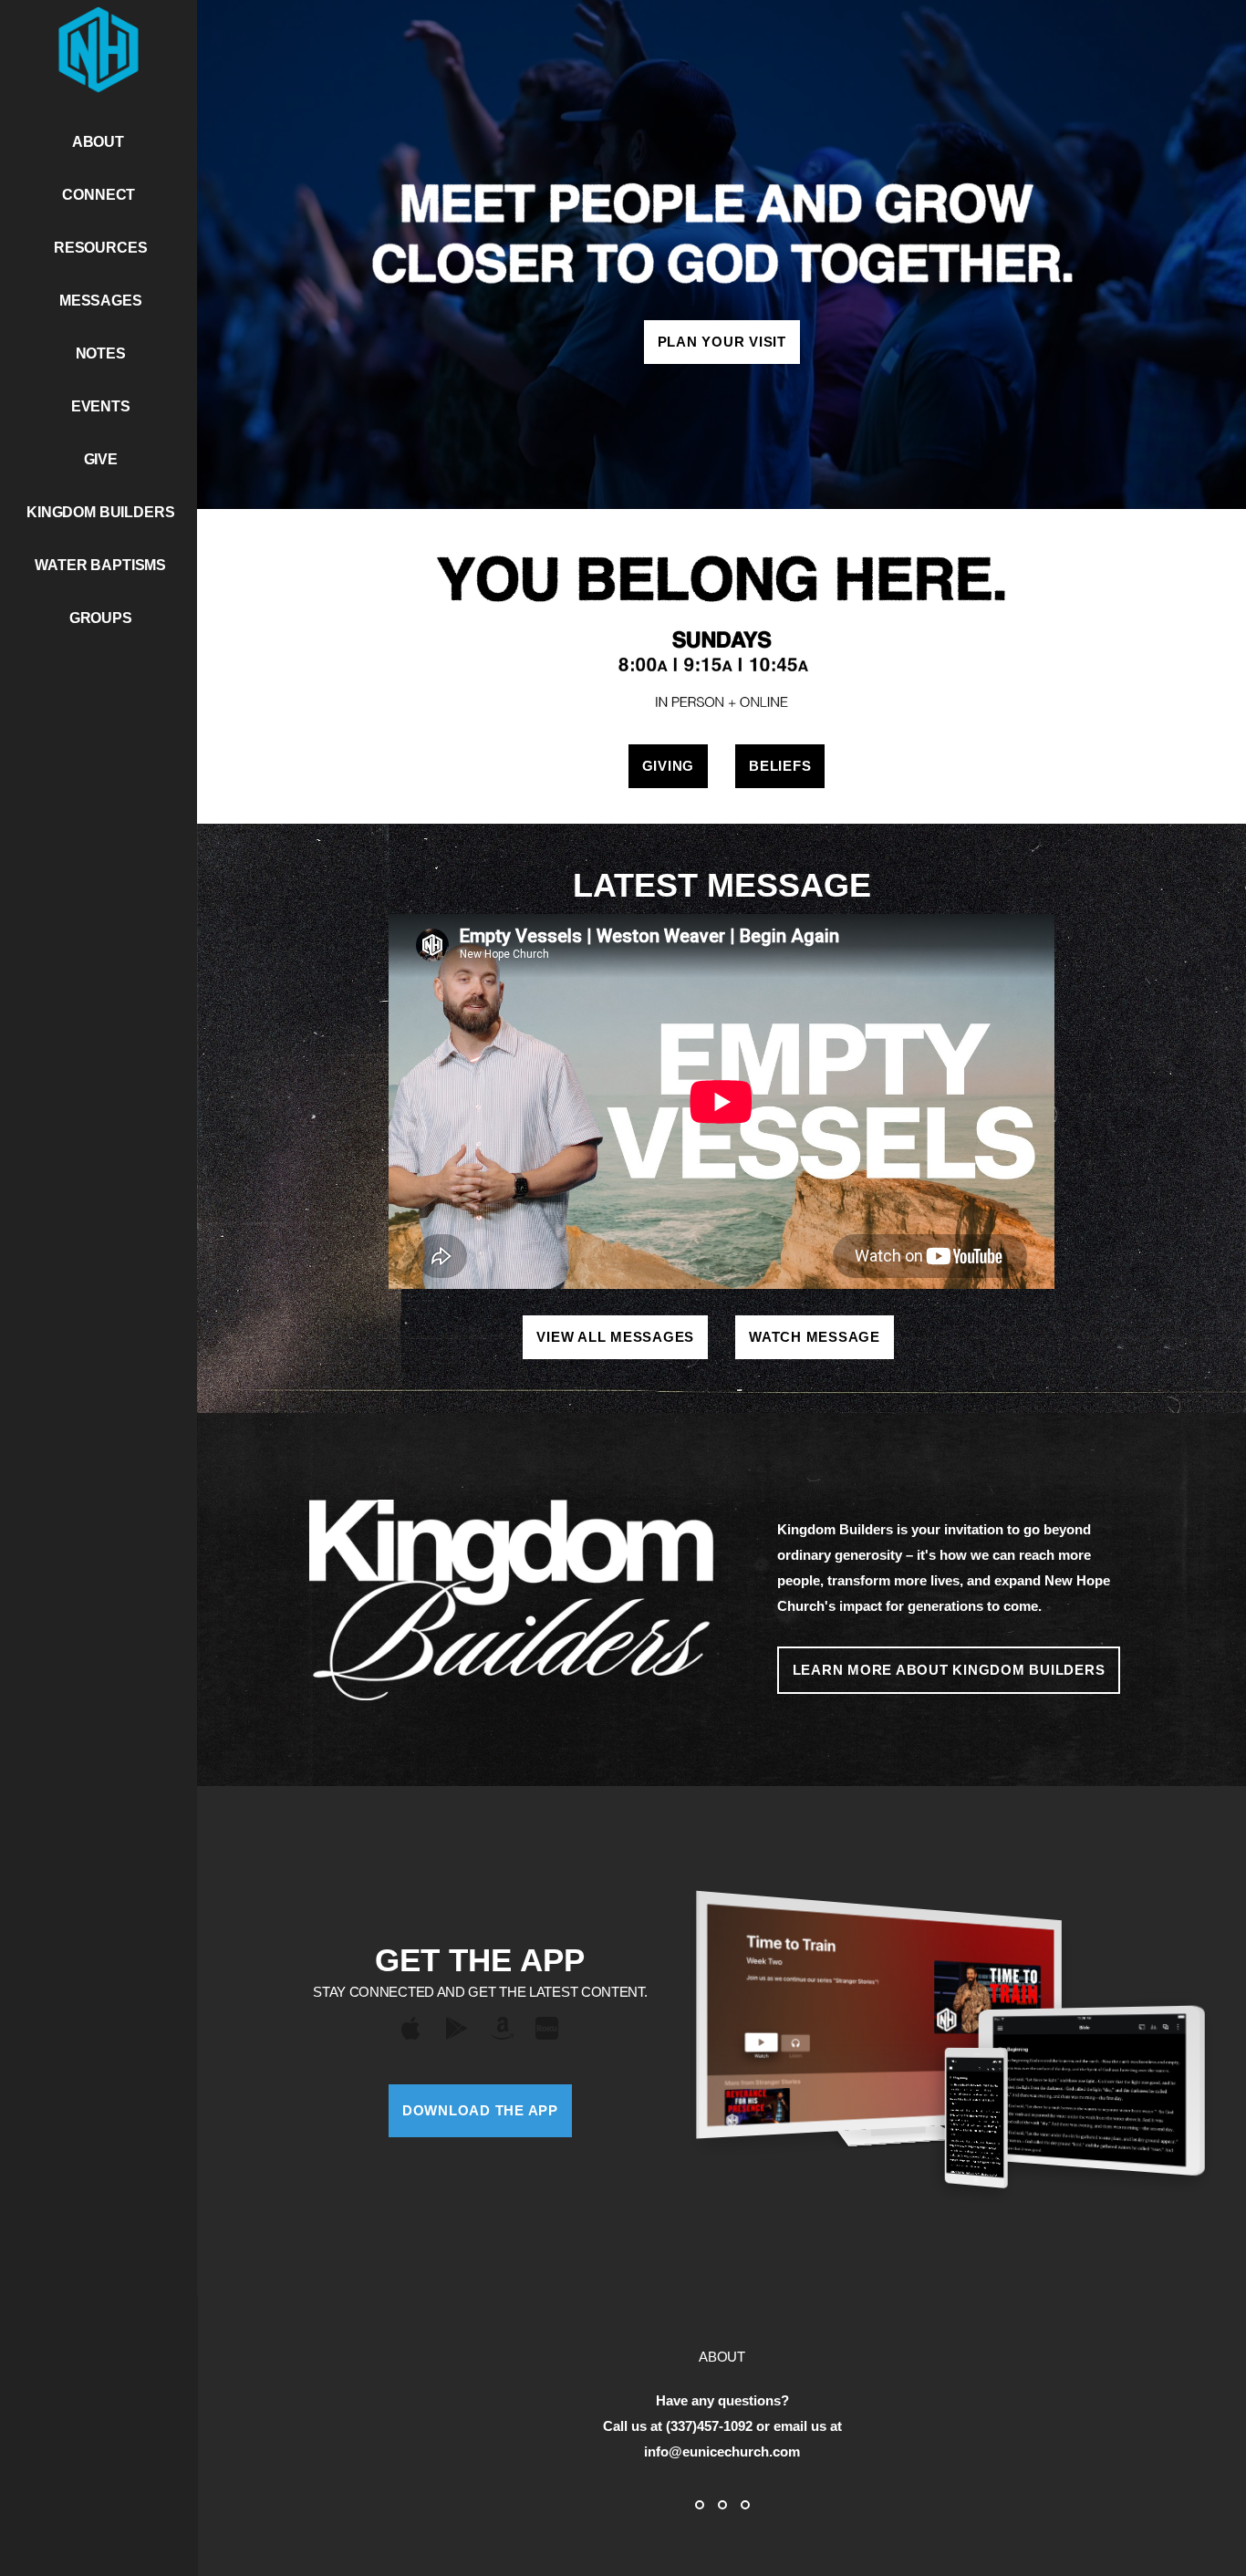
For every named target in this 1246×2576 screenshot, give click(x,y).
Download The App (480, 2110)
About (100, 142)
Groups (101, 618)
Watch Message (815, 1337)
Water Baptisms (100, 565)
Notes (101, 353)
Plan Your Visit (722, 342)
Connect (100, 195)
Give (101, 459)
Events (101, 406)
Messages (101, 301)
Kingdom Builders (100, 512)
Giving (669, 766)
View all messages (615, 1337)
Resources (101, 248)
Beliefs (780, 766)
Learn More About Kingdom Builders (949, 1670)
